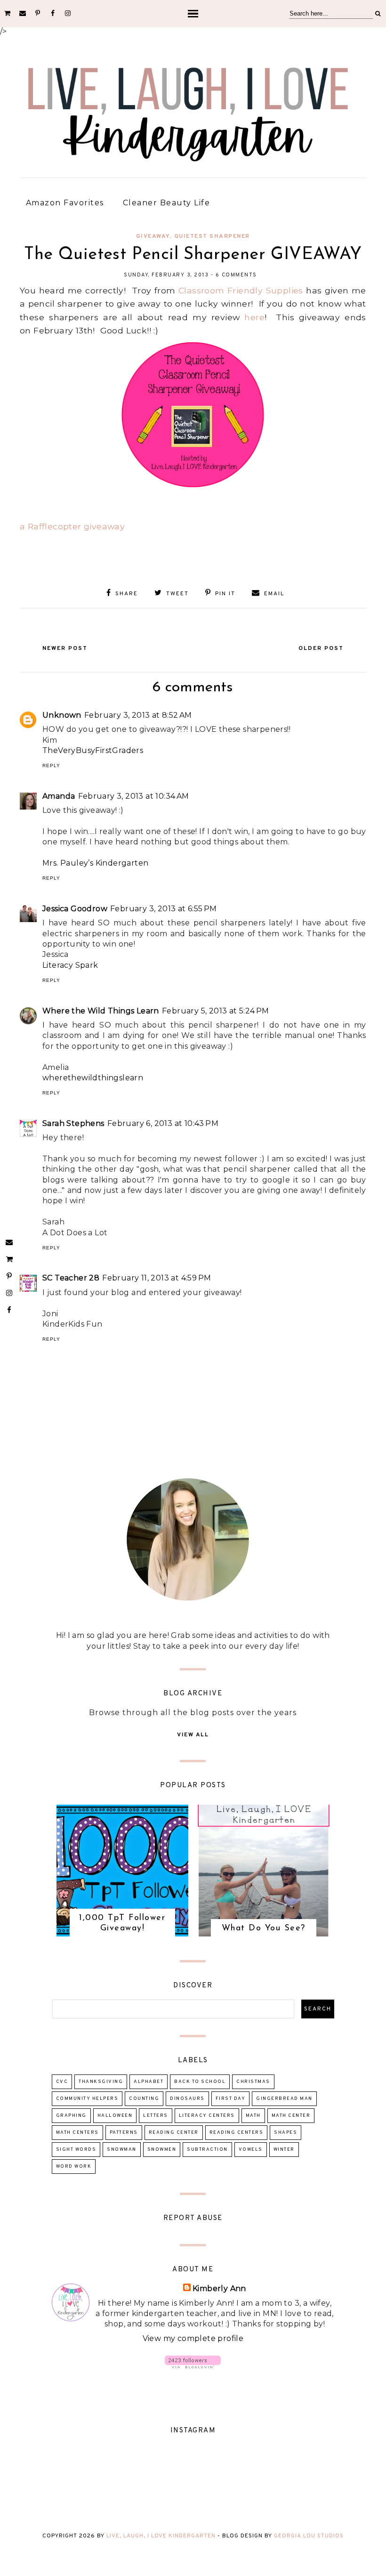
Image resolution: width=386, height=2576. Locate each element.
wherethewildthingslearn (93, 1078)
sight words (76, 2150)
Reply (51, 766)
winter (284, 2150)
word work (74, 2167)
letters (156, 2116)
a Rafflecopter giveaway (72, 526)
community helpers (87, 2099)
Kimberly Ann (219, 2288)
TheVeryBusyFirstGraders (93, 750)
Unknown (62, 715)
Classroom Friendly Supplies (241, 290)
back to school (200, 2082)
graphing (71, 2116)
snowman (122, 2150)
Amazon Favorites (65, 203)
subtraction (207, 2150)
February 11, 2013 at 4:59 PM (157, 1278)
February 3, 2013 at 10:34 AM (134, 796)
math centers (77, 2133)
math (253, 2116)
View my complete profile (193, 2338)
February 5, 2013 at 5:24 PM (216, 1011)
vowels (251, 2150)
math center (291, 2116)
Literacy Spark (70, 965)
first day (231, 2099)
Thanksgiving (101, 2082)
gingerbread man (284, 2099)
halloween (115, 2116)
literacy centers (207, 2116)
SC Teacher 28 (71, 1278)
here (254, 317)
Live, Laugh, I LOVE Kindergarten (161, 2536)
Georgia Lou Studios (309, 2536)
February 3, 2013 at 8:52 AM (138, 715)
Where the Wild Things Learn (101, 1011)
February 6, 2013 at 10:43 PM (163, 1123)
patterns (124, 2133)
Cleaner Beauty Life (167, 203)
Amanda (59, 796)
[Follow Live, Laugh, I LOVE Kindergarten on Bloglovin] (193, 2366)
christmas (253, 2082)
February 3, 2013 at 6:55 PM (164, 909)
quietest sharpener (212, 236)
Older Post (321, 648)
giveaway (153, 236)
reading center (174, 2133)
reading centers (237, 2133)
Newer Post (65, 648)
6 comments (236, 275)
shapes (285, 2133)
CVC (62, 2082)
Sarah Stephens (73, 1123)
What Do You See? (264, 1928)
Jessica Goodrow (75, 909)
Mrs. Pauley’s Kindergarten (95, 863)
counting (144, 2099)
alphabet (149, 2082)
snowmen (162, 2150)
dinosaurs (187, 2099)
